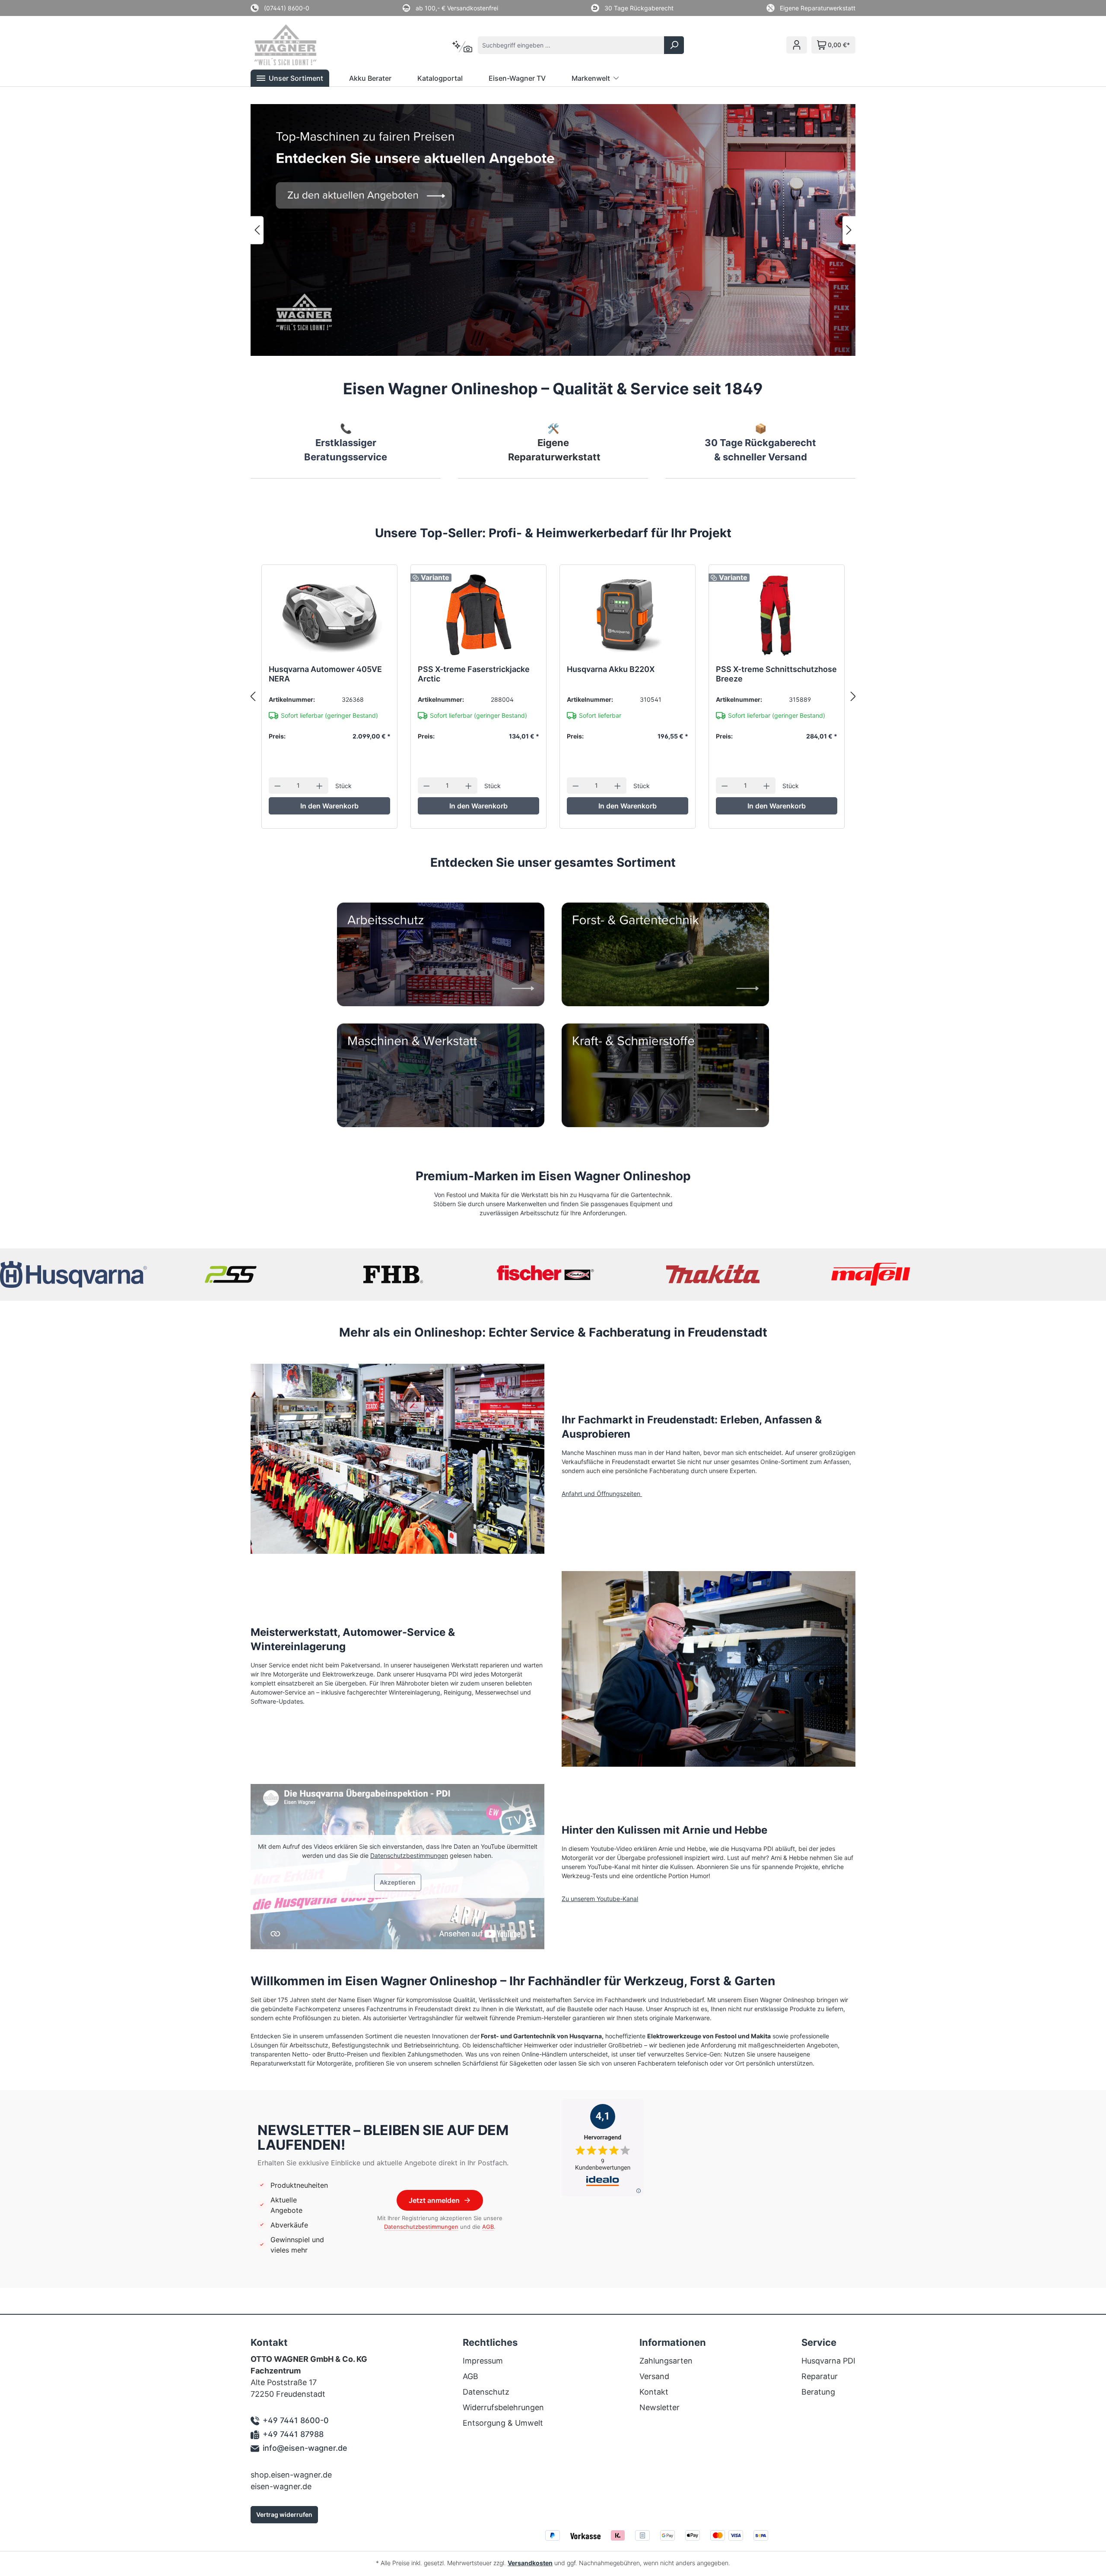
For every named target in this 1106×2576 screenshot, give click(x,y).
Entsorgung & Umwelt (503, 2423)
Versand (654, 2376)
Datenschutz (486, 2392)
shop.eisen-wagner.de (291, 2475)
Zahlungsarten (666, 2361)
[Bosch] (713, 1274)
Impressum (483, 2361)
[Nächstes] (849, 230)
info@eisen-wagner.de (305, 2448)
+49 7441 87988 (293, 2434)
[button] (290, 78)
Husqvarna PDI (828, 2361)
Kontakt (654, 2392)
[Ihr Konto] (797, 45)
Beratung (818, 2392)
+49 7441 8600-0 (296, 2420)
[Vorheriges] (257, 230)
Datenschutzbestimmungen (409, 1855)
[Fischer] (553, 1274)
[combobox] (571, 45)
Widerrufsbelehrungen (503, 2407)
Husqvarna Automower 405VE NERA (325, 674)
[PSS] (233, 1274)
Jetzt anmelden (434, 2200)
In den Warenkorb (329, 806)
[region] (553, 230)
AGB (488, 2227)
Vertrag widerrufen (284, 2514)
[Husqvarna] (73, 1274)
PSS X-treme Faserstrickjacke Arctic (474, 674)
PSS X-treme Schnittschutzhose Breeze (776, 674)
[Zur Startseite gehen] (297, 45)
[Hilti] (873, 1274)
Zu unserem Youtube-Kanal (600, 1899)
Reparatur (820, 2376)
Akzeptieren (398, 1882)
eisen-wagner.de (281, 2486)
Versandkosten (530, 2563)
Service (819, 2342)
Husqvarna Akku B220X (611, 669)
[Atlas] (393, 1274)
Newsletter (659, 2407)
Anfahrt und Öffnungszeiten (602, 1494)
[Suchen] (674, 45)
